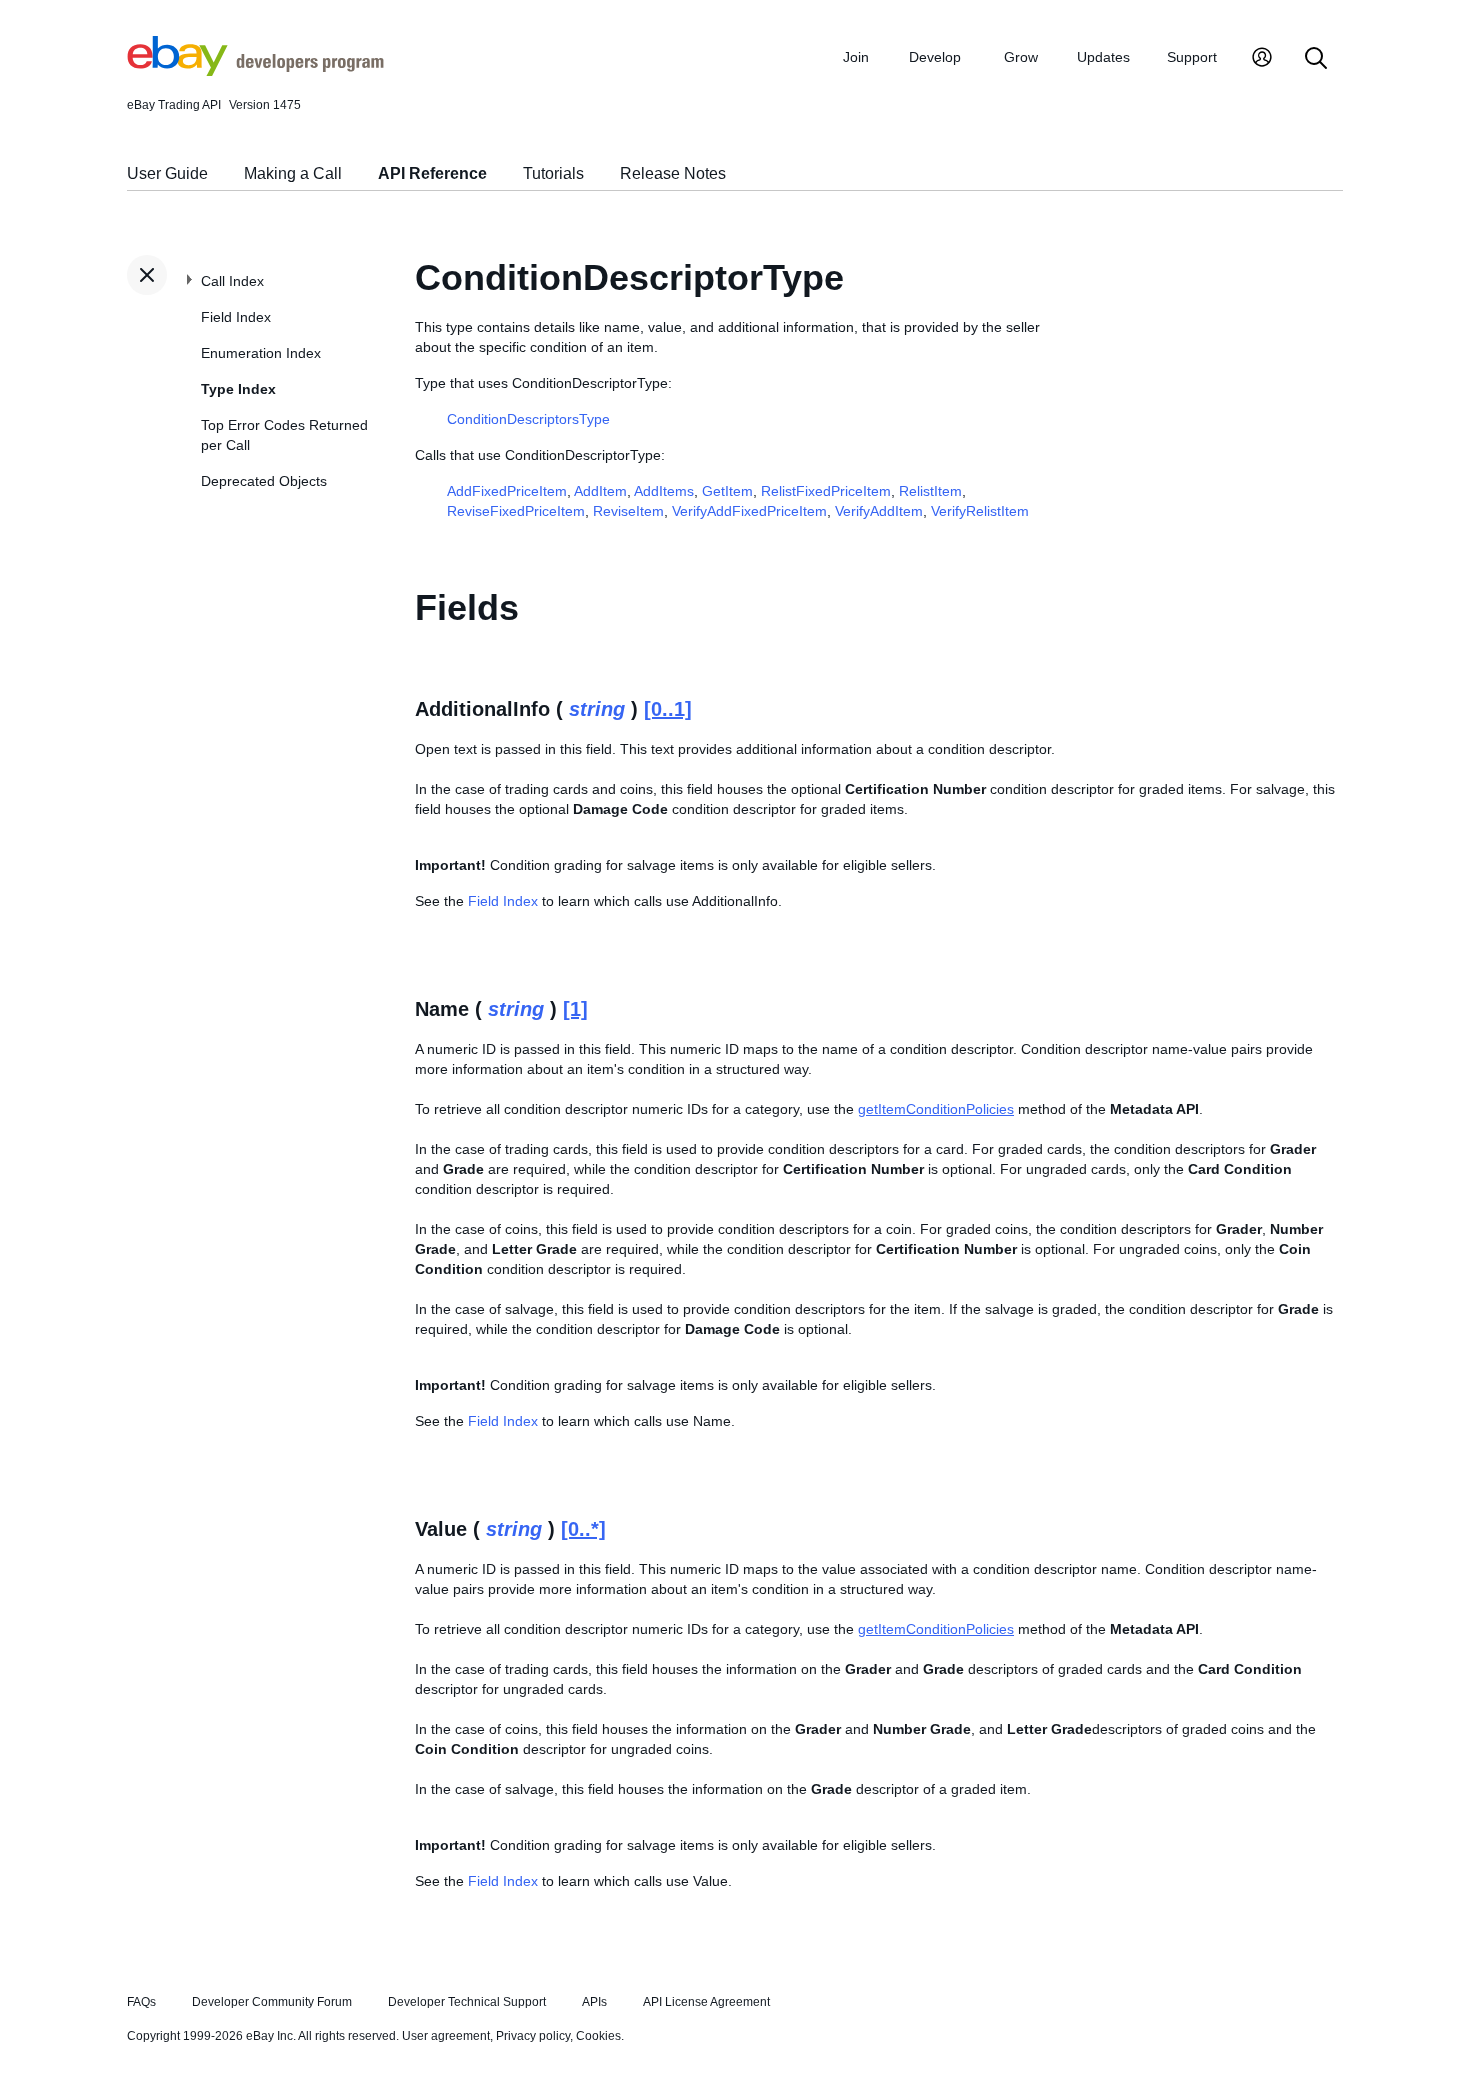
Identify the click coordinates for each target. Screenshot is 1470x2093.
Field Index (236, 317)
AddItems (664, 491)
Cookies (598, 2036)
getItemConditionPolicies (936, 1109)
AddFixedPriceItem (507, 491)
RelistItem (930, 491)
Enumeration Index (261, 353)
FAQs (141, 2002)
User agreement (446, 2036)
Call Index (232, 281)
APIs (594, 2002)
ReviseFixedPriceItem (516, 511)
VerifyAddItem (879, 511)
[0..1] (668, 709)
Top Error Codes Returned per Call (284, 435)
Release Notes (673, 173)
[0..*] (583, 1529)
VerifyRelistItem (980, 511)
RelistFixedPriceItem (826, 491)
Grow (1021, 57)
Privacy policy (533, 2036)
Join (856, 57)
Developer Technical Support (467, 2002)
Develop (935, 57)
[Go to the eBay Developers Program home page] (255, 71)
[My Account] (1262, 59)
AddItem (600, 491)
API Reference (432, 173)
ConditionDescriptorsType (528, 419)
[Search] (1316, 59)
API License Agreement (706, 2002)
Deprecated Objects (264, 481)
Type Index (238, 389)
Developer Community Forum (272, 2002)
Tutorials (553, 173)
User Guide (167, 173)
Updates (1103, 57)
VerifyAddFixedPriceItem (749, 511)
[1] (575, 1009)
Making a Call (293, 173)
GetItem (727, 491)
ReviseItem (628, 511)
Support (1192, 57)
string (597, 709)
